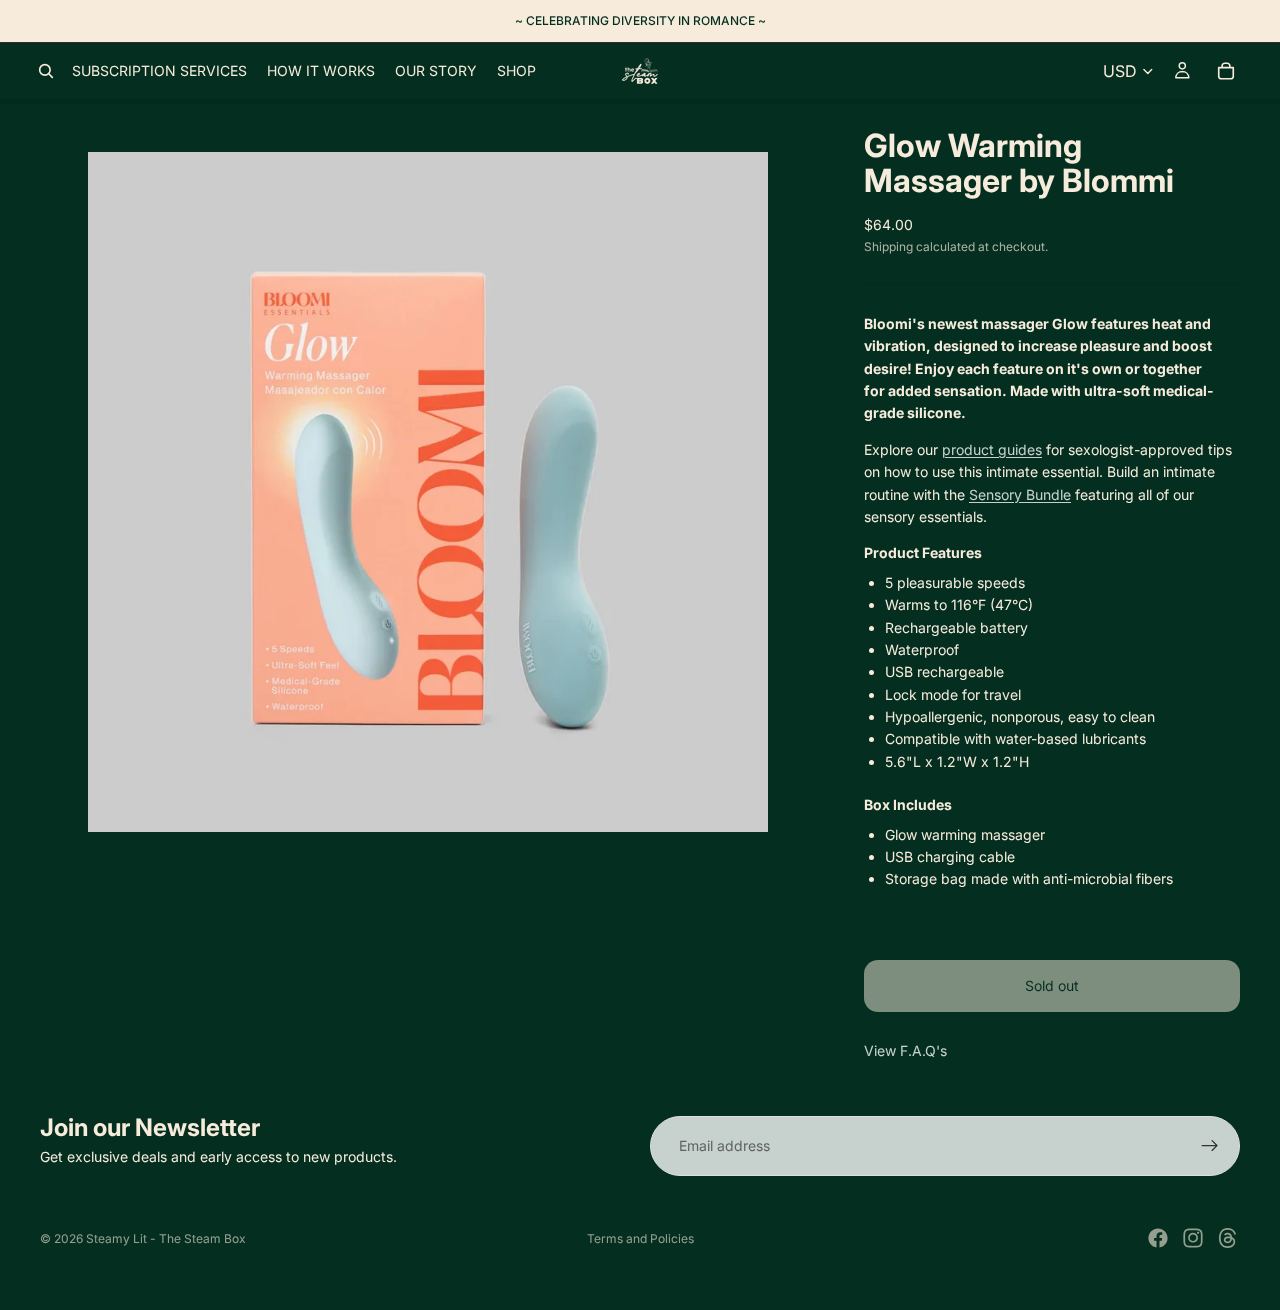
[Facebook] (1158, 1238)
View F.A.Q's (905, 1050)
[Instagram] (1193, 1238)
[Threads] (1228, 1238)
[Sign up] (1210, 1146)
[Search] (46, 71)
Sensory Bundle (1020, 494)
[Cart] (1226, 71)
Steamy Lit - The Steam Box (166, 1238)
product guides (992, 449)
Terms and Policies (640, 1238)
